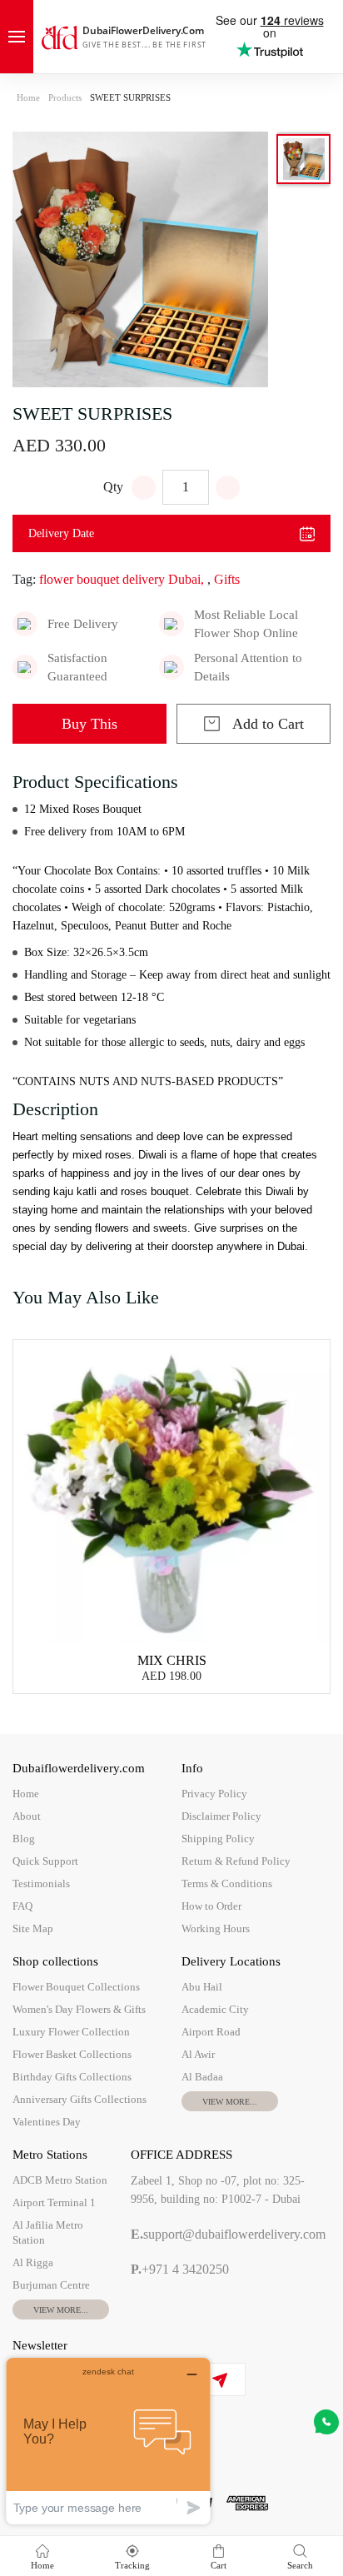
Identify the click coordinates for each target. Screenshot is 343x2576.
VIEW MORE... (230, 2102)
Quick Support (45, 1861)
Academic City (215, 2009)
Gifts (227, 579)
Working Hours (216, 1928)
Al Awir (198, 2054)
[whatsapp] (326, 2422)
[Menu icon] (17, 37)
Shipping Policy (218, 1839)
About (27, 1816)
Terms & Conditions (227, 1883)
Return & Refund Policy (236, 1861)
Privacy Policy (214, 1794)
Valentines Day (47, 2122)
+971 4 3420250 (180, 2269)
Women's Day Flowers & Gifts (79, 2009)
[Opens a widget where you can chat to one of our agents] (108, 2441)
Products (65, 97)
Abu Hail (202, 1987)
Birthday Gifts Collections (72, 2077)
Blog (24, 1839)
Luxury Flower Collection (71, 2032)
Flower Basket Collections (72, 2054)
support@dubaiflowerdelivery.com (228, 2234)
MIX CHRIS (172, 1660)
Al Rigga (33, 2262)
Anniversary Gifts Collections (80, 2099)
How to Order (211, 1906)
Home (28, 97)
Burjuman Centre (51, 2285)
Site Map (33, 1928)
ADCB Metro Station (60, 2180)
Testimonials (41, 1883)
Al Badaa (202, 2077)
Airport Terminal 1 (54, 2202)
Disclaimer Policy (221, 1816)
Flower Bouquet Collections (76, 1987)
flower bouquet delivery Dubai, (122, 579)
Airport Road (211, 2032)
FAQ (22, 1906)
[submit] (219, 2380)
